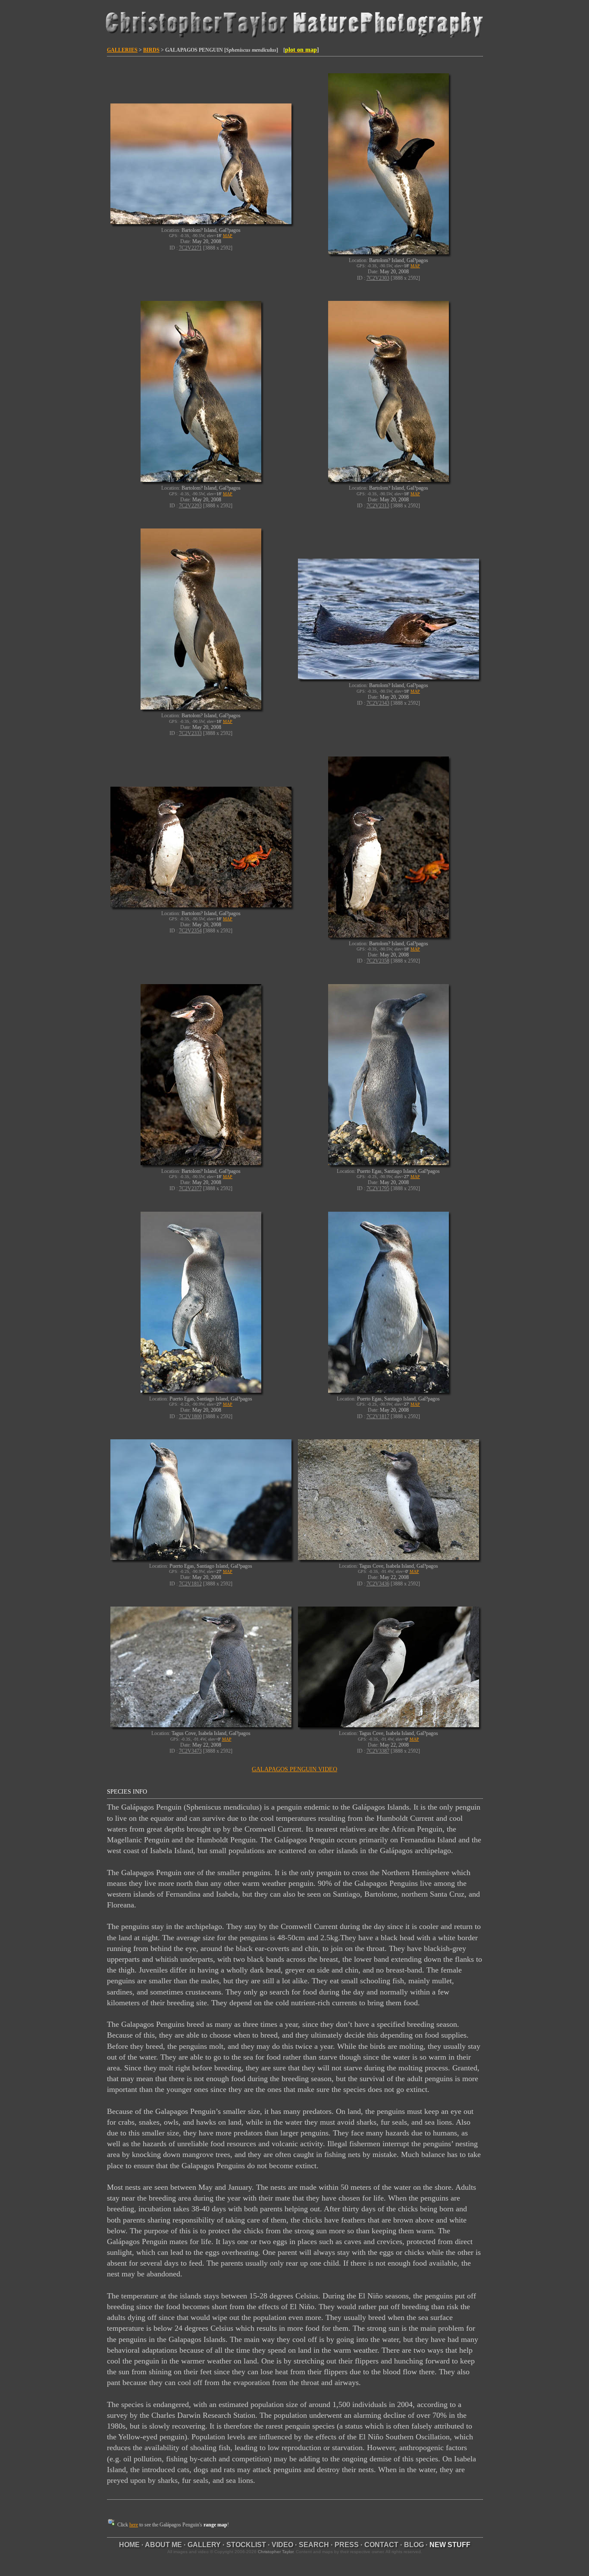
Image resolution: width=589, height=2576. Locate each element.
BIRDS (151, 50)
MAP (228, 236)
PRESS (347, 2545)
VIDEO (282, 2545)
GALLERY (204, 2545)
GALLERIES (122, 50)
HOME (129, 2545)
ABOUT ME (163, 2545)
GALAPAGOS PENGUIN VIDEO (294, 1769)
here (134, 2525)
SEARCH (314, 2545)
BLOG (414, 2545)
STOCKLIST (246, 2545)
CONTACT (381, 2545)
